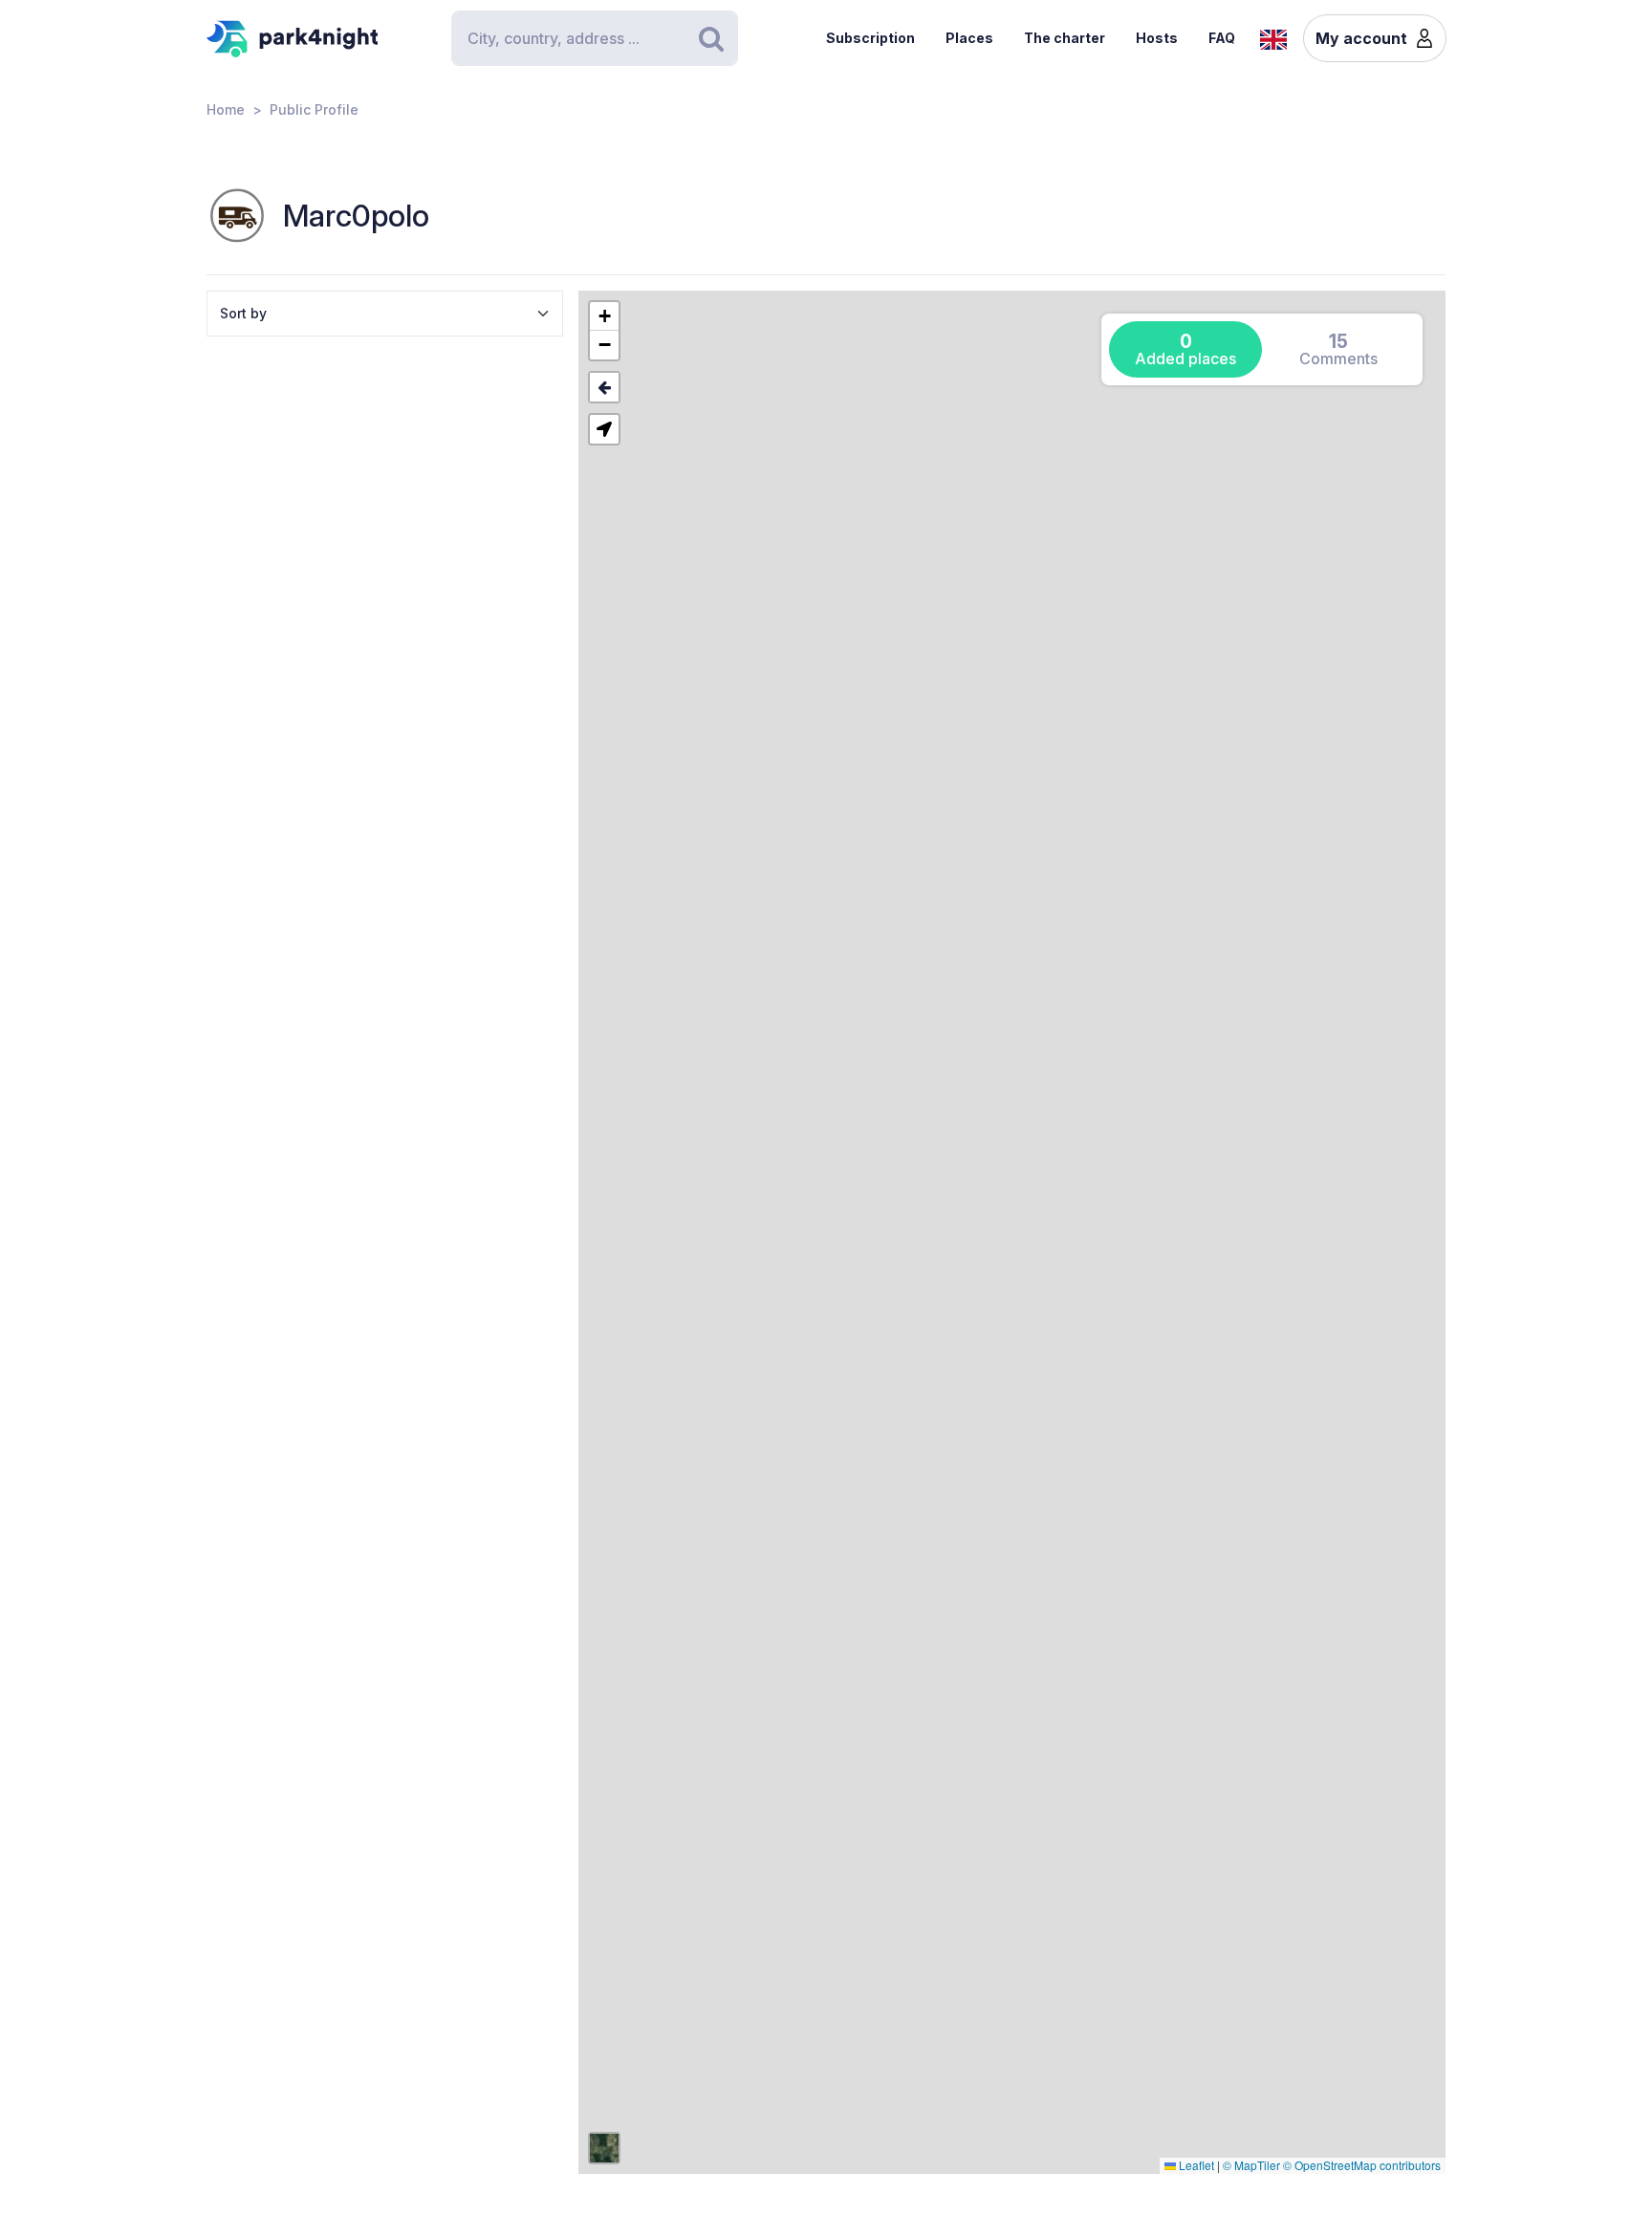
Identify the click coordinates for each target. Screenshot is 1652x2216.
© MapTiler (1251, 2165)
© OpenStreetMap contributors (1362, 2165)
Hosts (1157, 38)
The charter (1065, 38)
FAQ (1222, 38)
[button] (604, 316)
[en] (1273, 37)
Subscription (870, 38)
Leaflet (1195, 2165)
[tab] (1185, 349)
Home (226, 109)
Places (969, 38)
